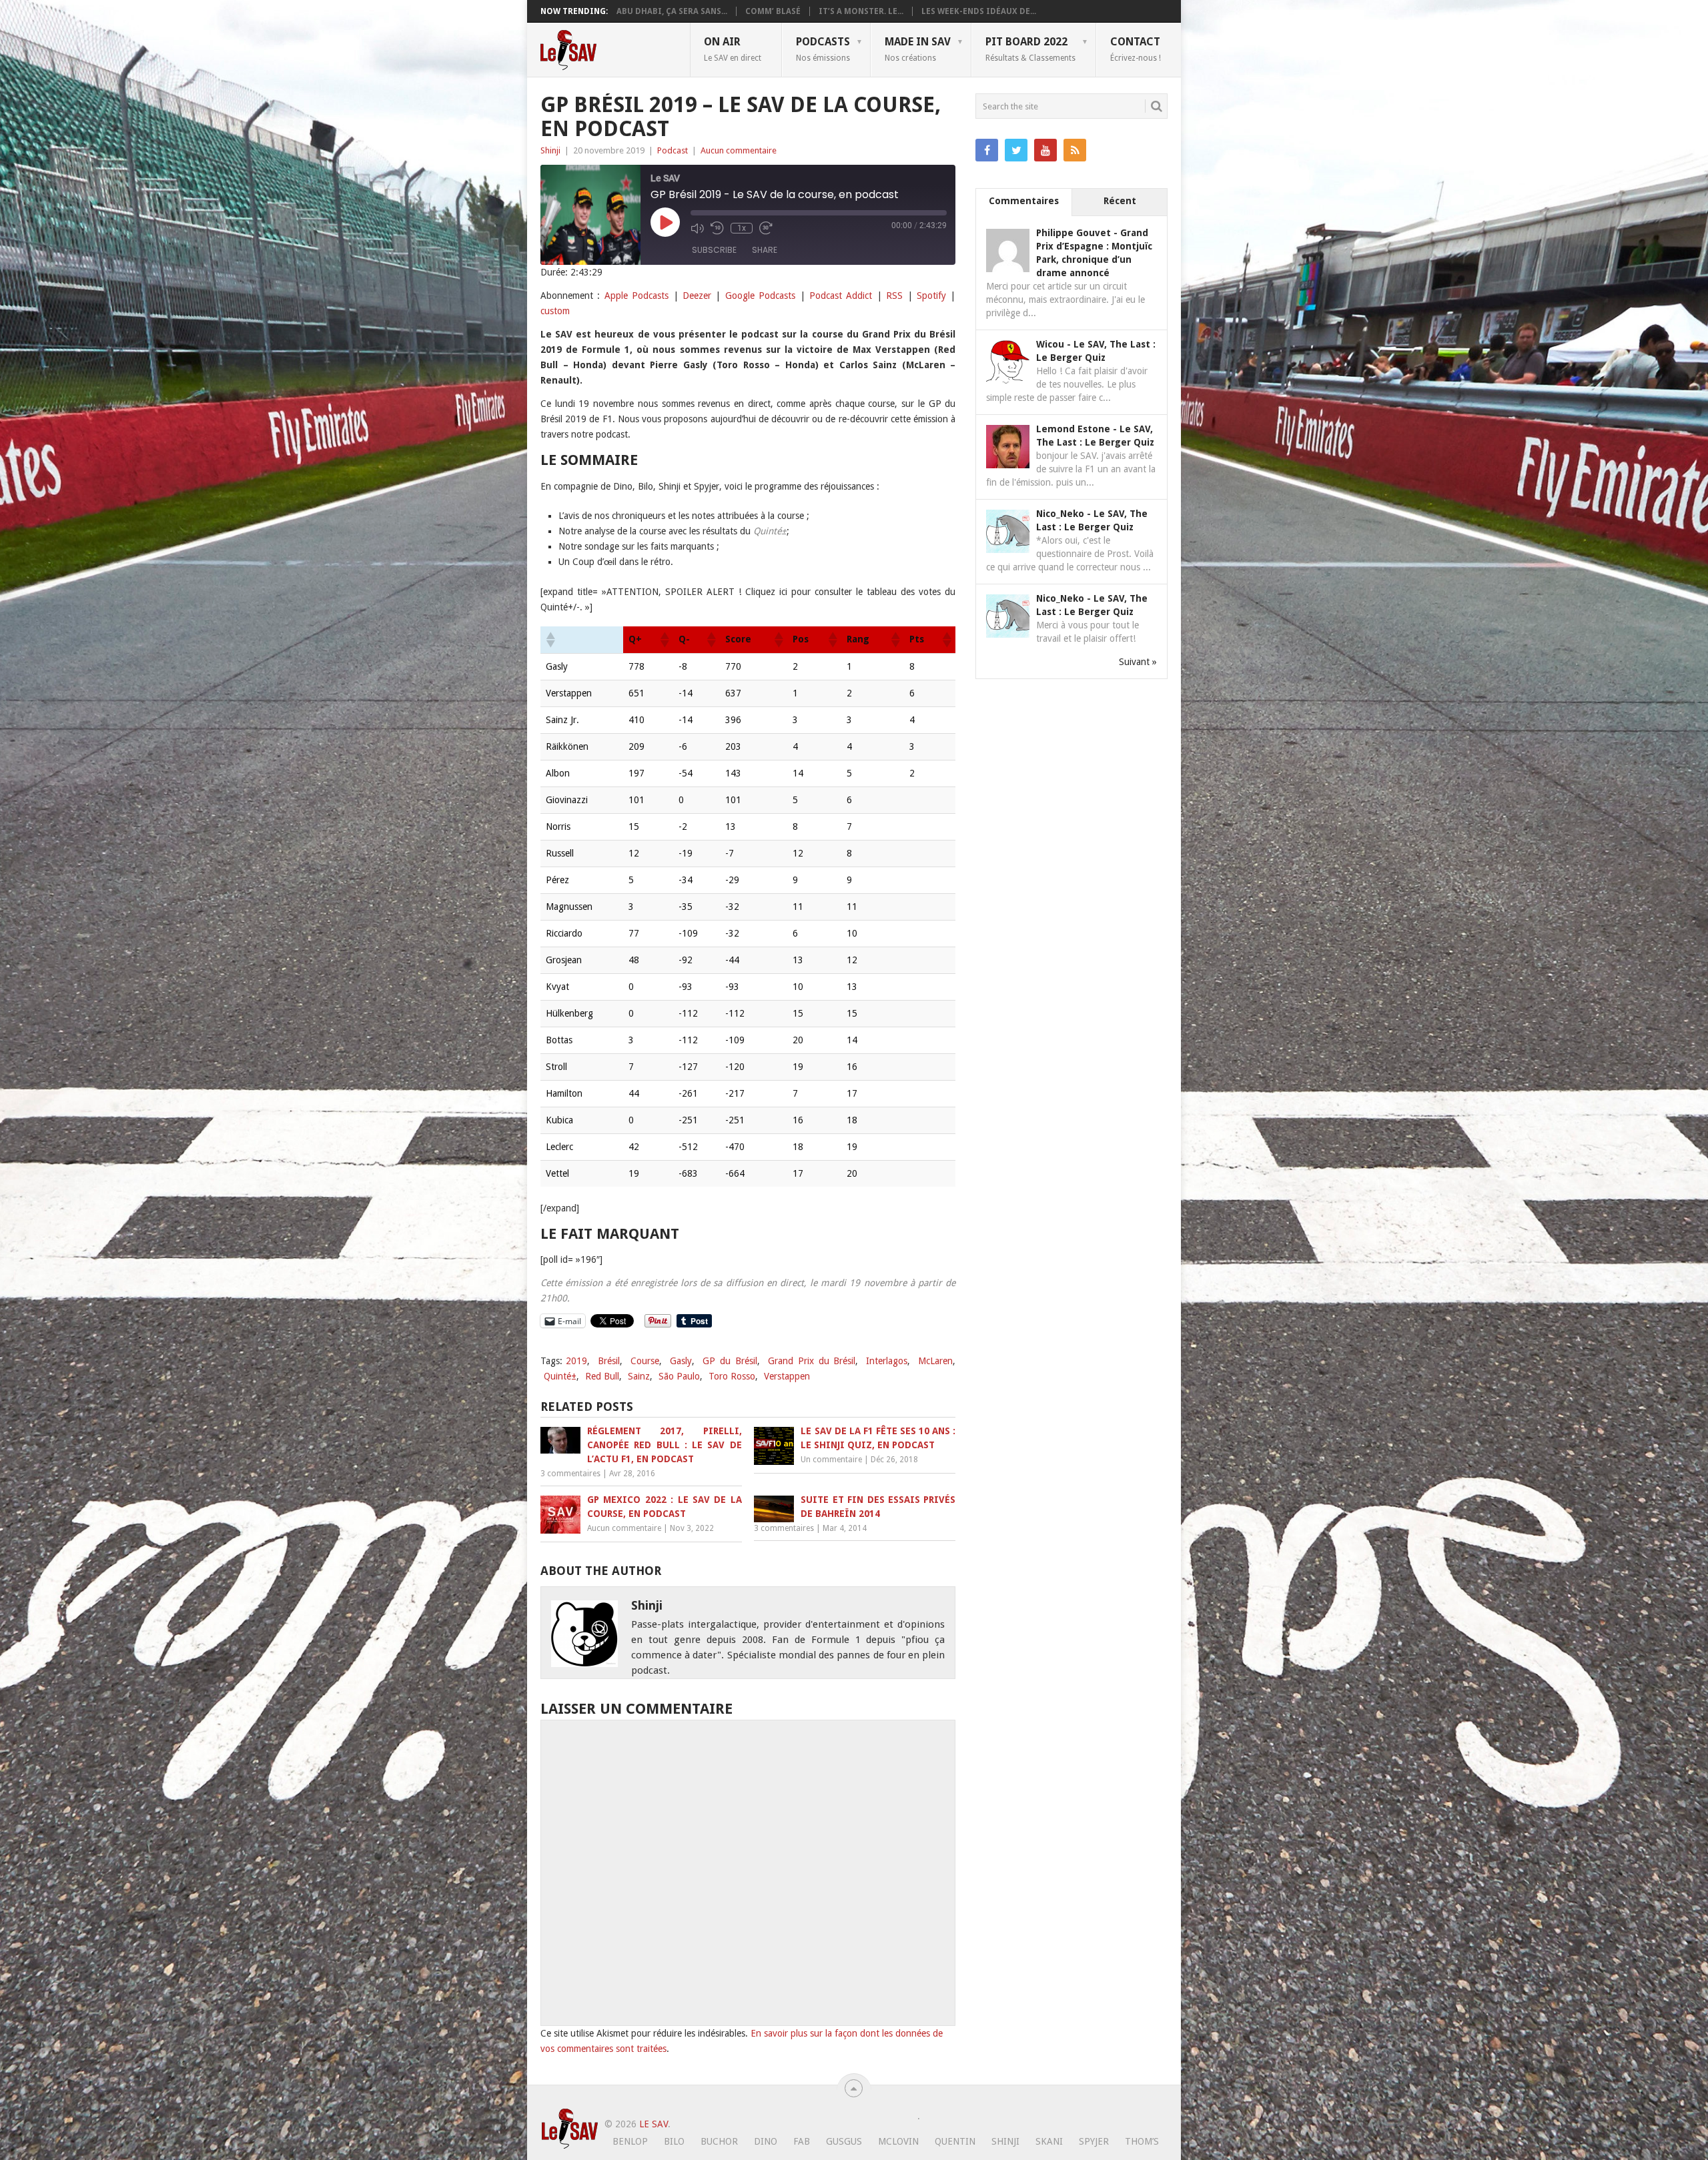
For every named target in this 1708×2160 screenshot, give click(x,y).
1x (742, 228)
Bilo (674, 2141)
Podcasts (823, 49)
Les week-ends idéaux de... (979, 11)
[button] (550, 640)
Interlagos (887, 1361)
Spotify (931, 296)
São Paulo (679, 1376)
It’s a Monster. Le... (861, 11)
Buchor (719, 2141)
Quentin (955, 2141)
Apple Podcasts (636, 296)
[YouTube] (1045, 150)
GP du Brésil (730, 1361)
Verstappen (787, 1376)
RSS (894, 296)
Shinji (550, 150)
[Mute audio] (697, 228)
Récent (1120, 201)
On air (733, 49)
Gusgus (844, 2141)
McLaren (935, 1361)
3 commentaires (570, 1474)
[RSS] (1075, 150)
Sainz (639, 1376)
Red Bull (602, 1376)
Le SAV (654, 2124)
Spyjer (1094, 2141)
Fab (802, 2141)
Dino (766, 2141)
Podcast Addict (841, 296)
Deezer (697, 296)
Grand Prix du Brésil (812, 1361)
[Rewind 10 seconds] (717, 228)
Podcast (673, 150)
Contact (1136, 49)
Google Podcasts (760, 296)
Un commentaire (831, 1460)
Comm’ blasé (773, 11)
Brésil (609, 1361)
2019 (576, 1361)
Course (645, 1361)
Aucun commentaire (739, 150)
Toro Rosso (732, 1376)
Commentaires (1024, 201)
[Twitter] (1016, 150)
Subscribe (714, 250)
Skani (1049, 2141)
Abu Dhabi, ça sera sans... (672, 11)
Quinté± (560, 1376)
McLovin (898, 2141)
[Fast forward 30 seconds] (766, 228)
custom (555, 311)
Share (765, 250)
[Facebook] (987, 150)
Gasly (681, 1361)
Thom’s (1142, 2141)
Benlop (630, 2141)
